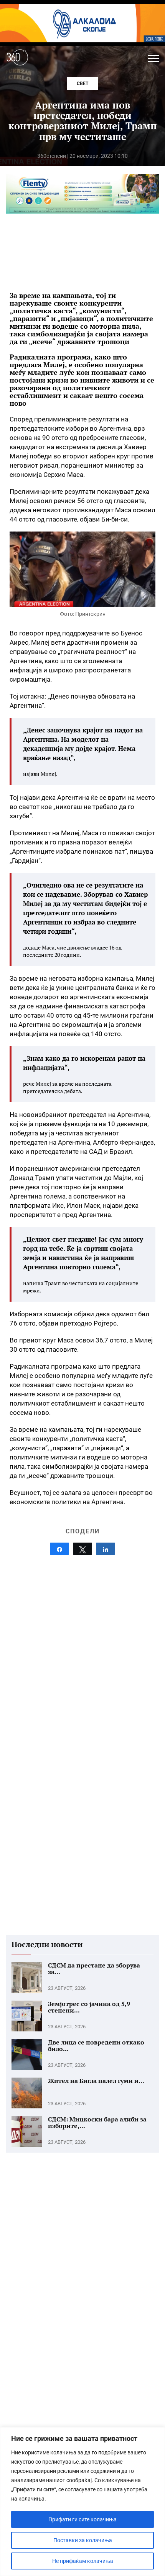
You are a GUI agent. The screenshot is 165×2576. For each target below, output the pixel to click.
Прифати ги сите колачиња (82, 2519)
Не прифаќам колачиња (83, 2561)
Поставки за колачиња (83, 2540)
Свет (82, 84)
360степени (52, 156)
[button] (153, 59)
